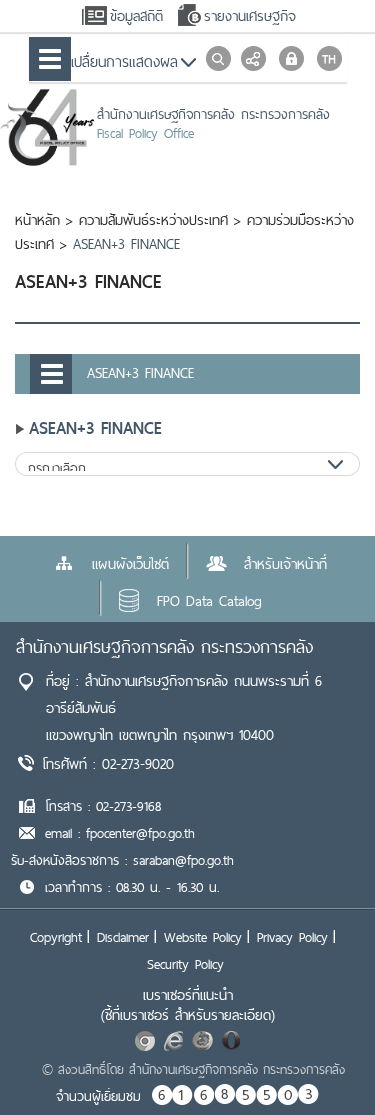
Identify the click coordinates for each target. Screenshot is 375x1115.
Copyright (56, 937)
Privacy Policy (292, 937)
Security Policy (185, 964)
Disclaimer (123, 937)
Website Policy (203, 937)
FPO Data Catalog (209, 601)
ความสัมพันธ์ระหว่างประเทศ (153, 220)
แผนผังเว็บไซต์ (130, 564)
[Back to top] (319, 1059)
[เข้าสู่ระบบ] (291, 58)
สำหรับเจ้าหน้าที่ (285, 564)
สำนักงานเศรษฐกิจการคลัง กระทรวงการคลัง (164, 646)
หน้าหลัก (37, 220)
